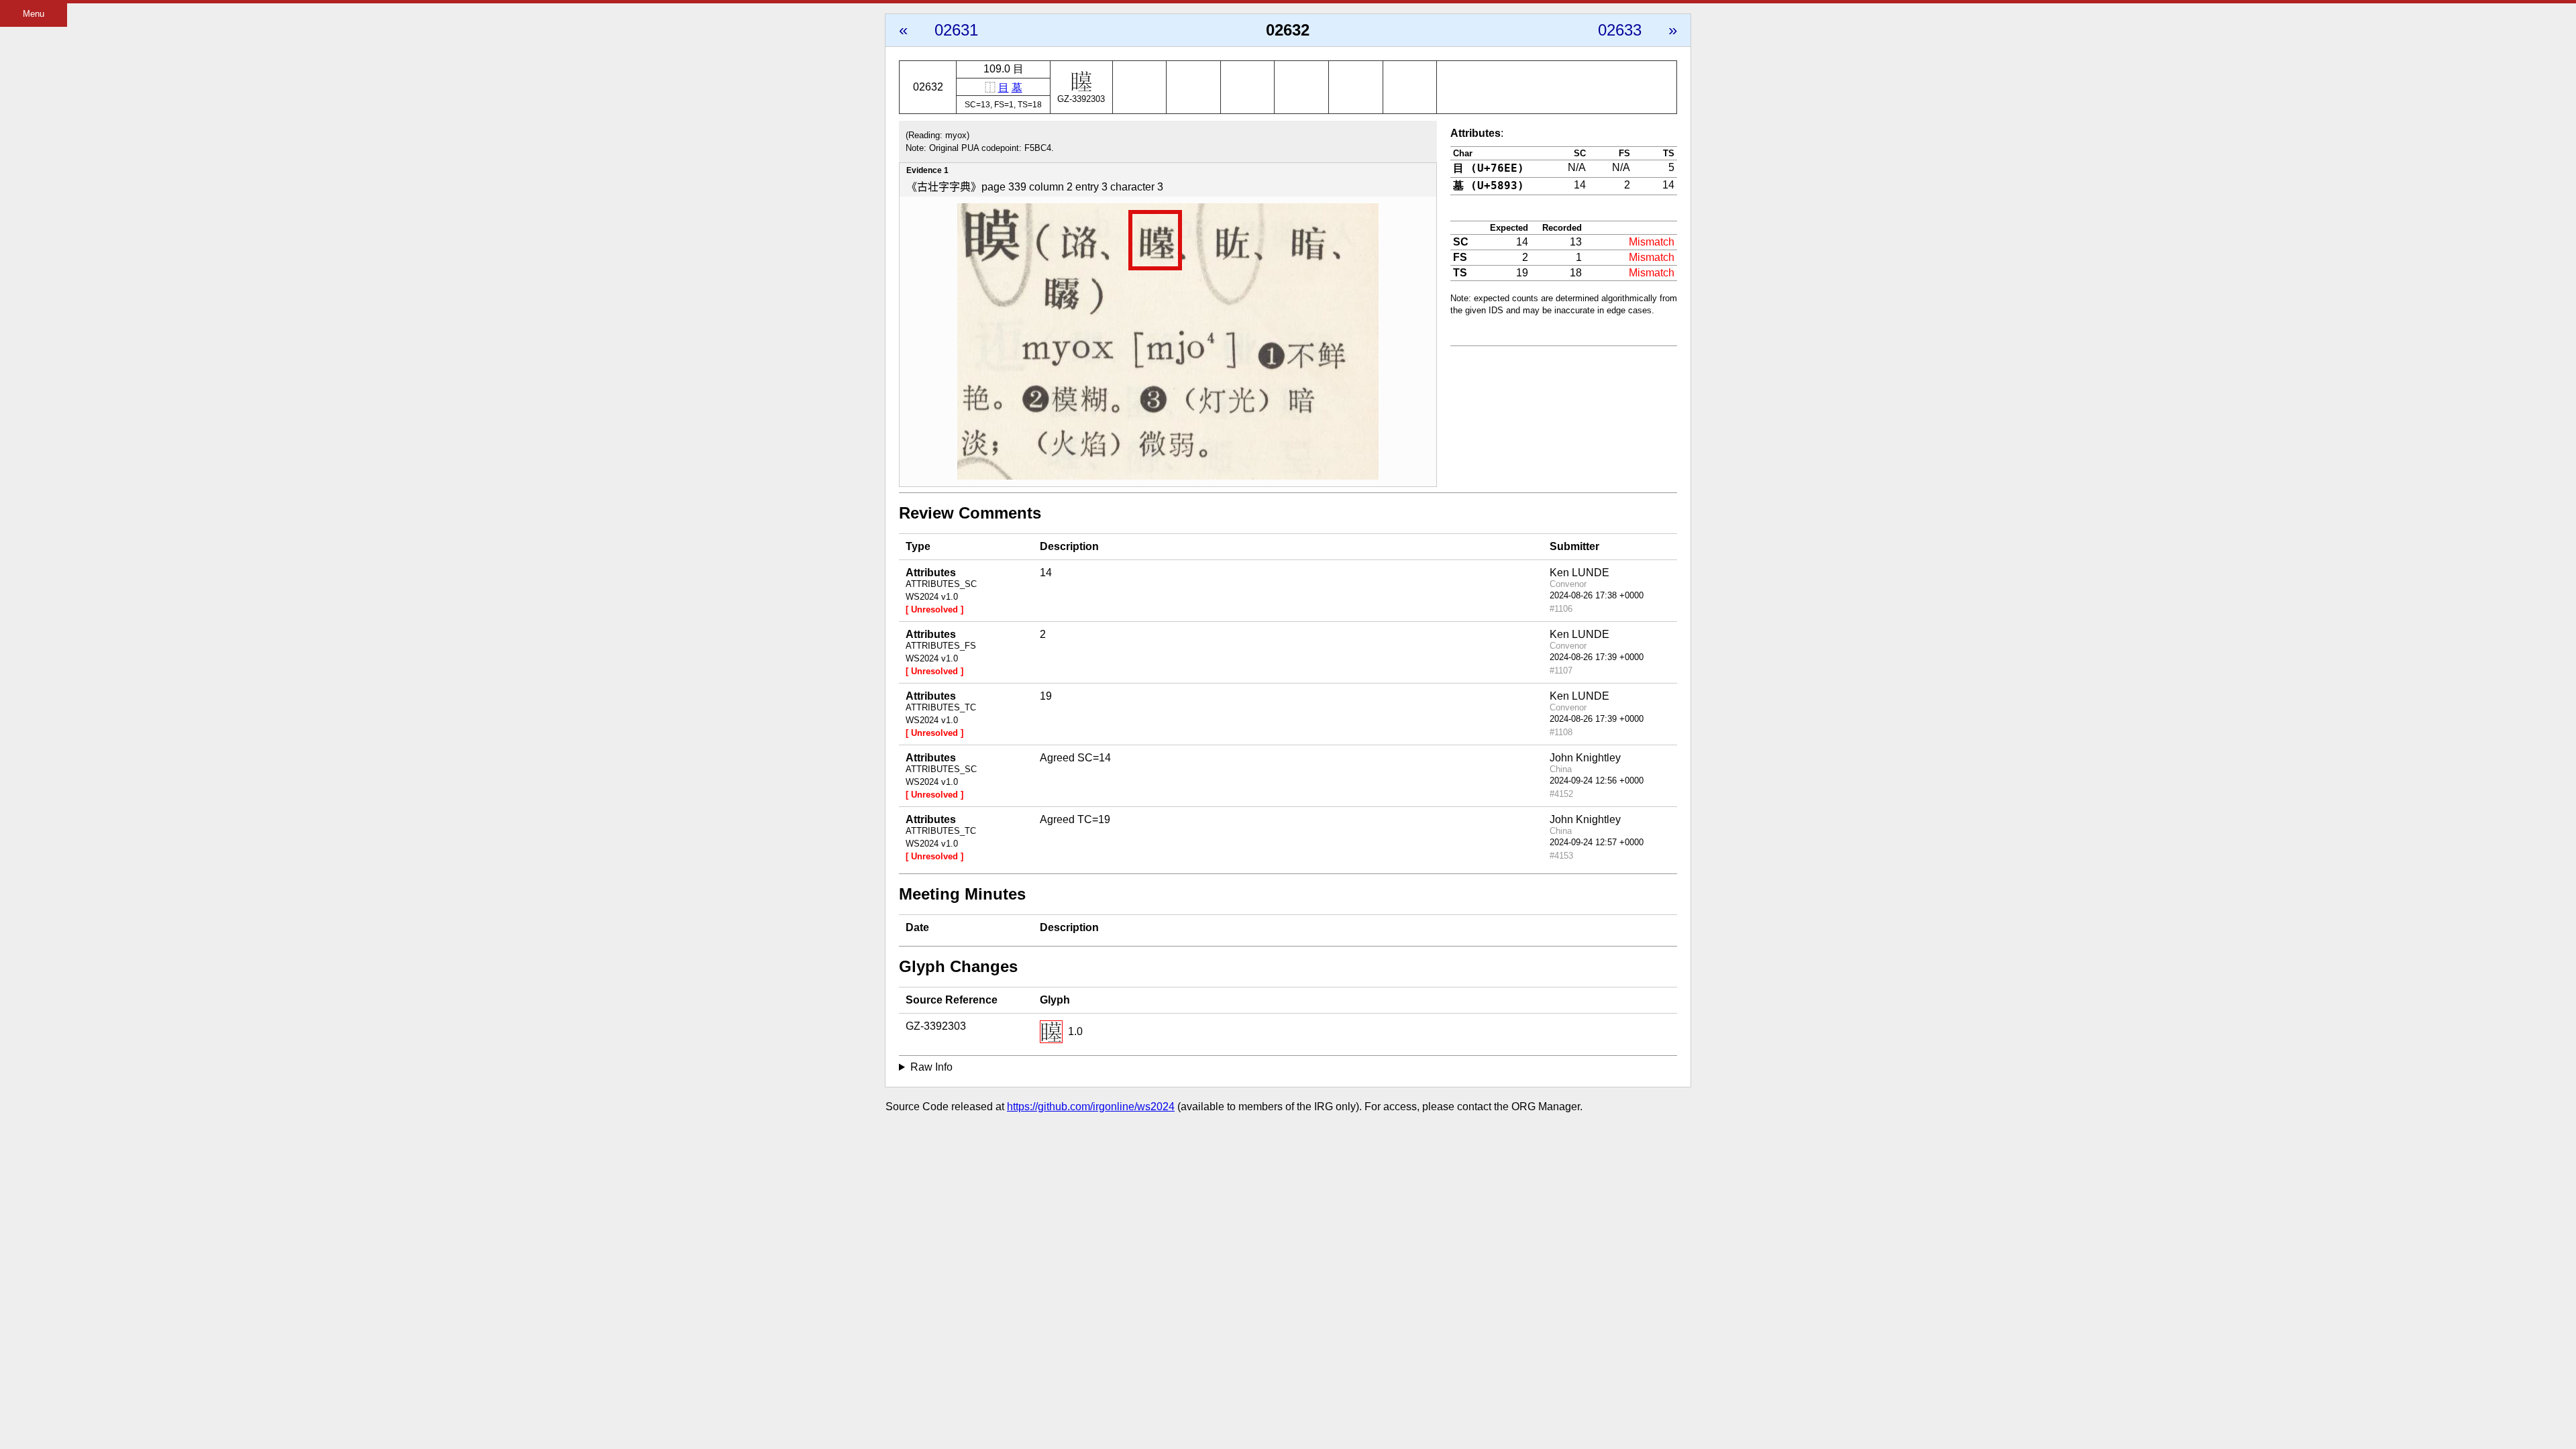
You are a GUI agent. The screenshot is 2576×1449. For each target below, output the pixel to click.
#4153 (1561, 856)
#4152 (1561, 794)
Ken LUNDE (1579, 573)
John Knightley (1585, 758)
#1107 (1561, 670)
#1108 (1561, 732)
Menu (34, 14)
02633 (1620, 30)
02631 (956, 30)
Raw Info (931, 1067)
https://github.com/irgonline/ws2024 (1091, 1107)
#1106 (1561, 609)
